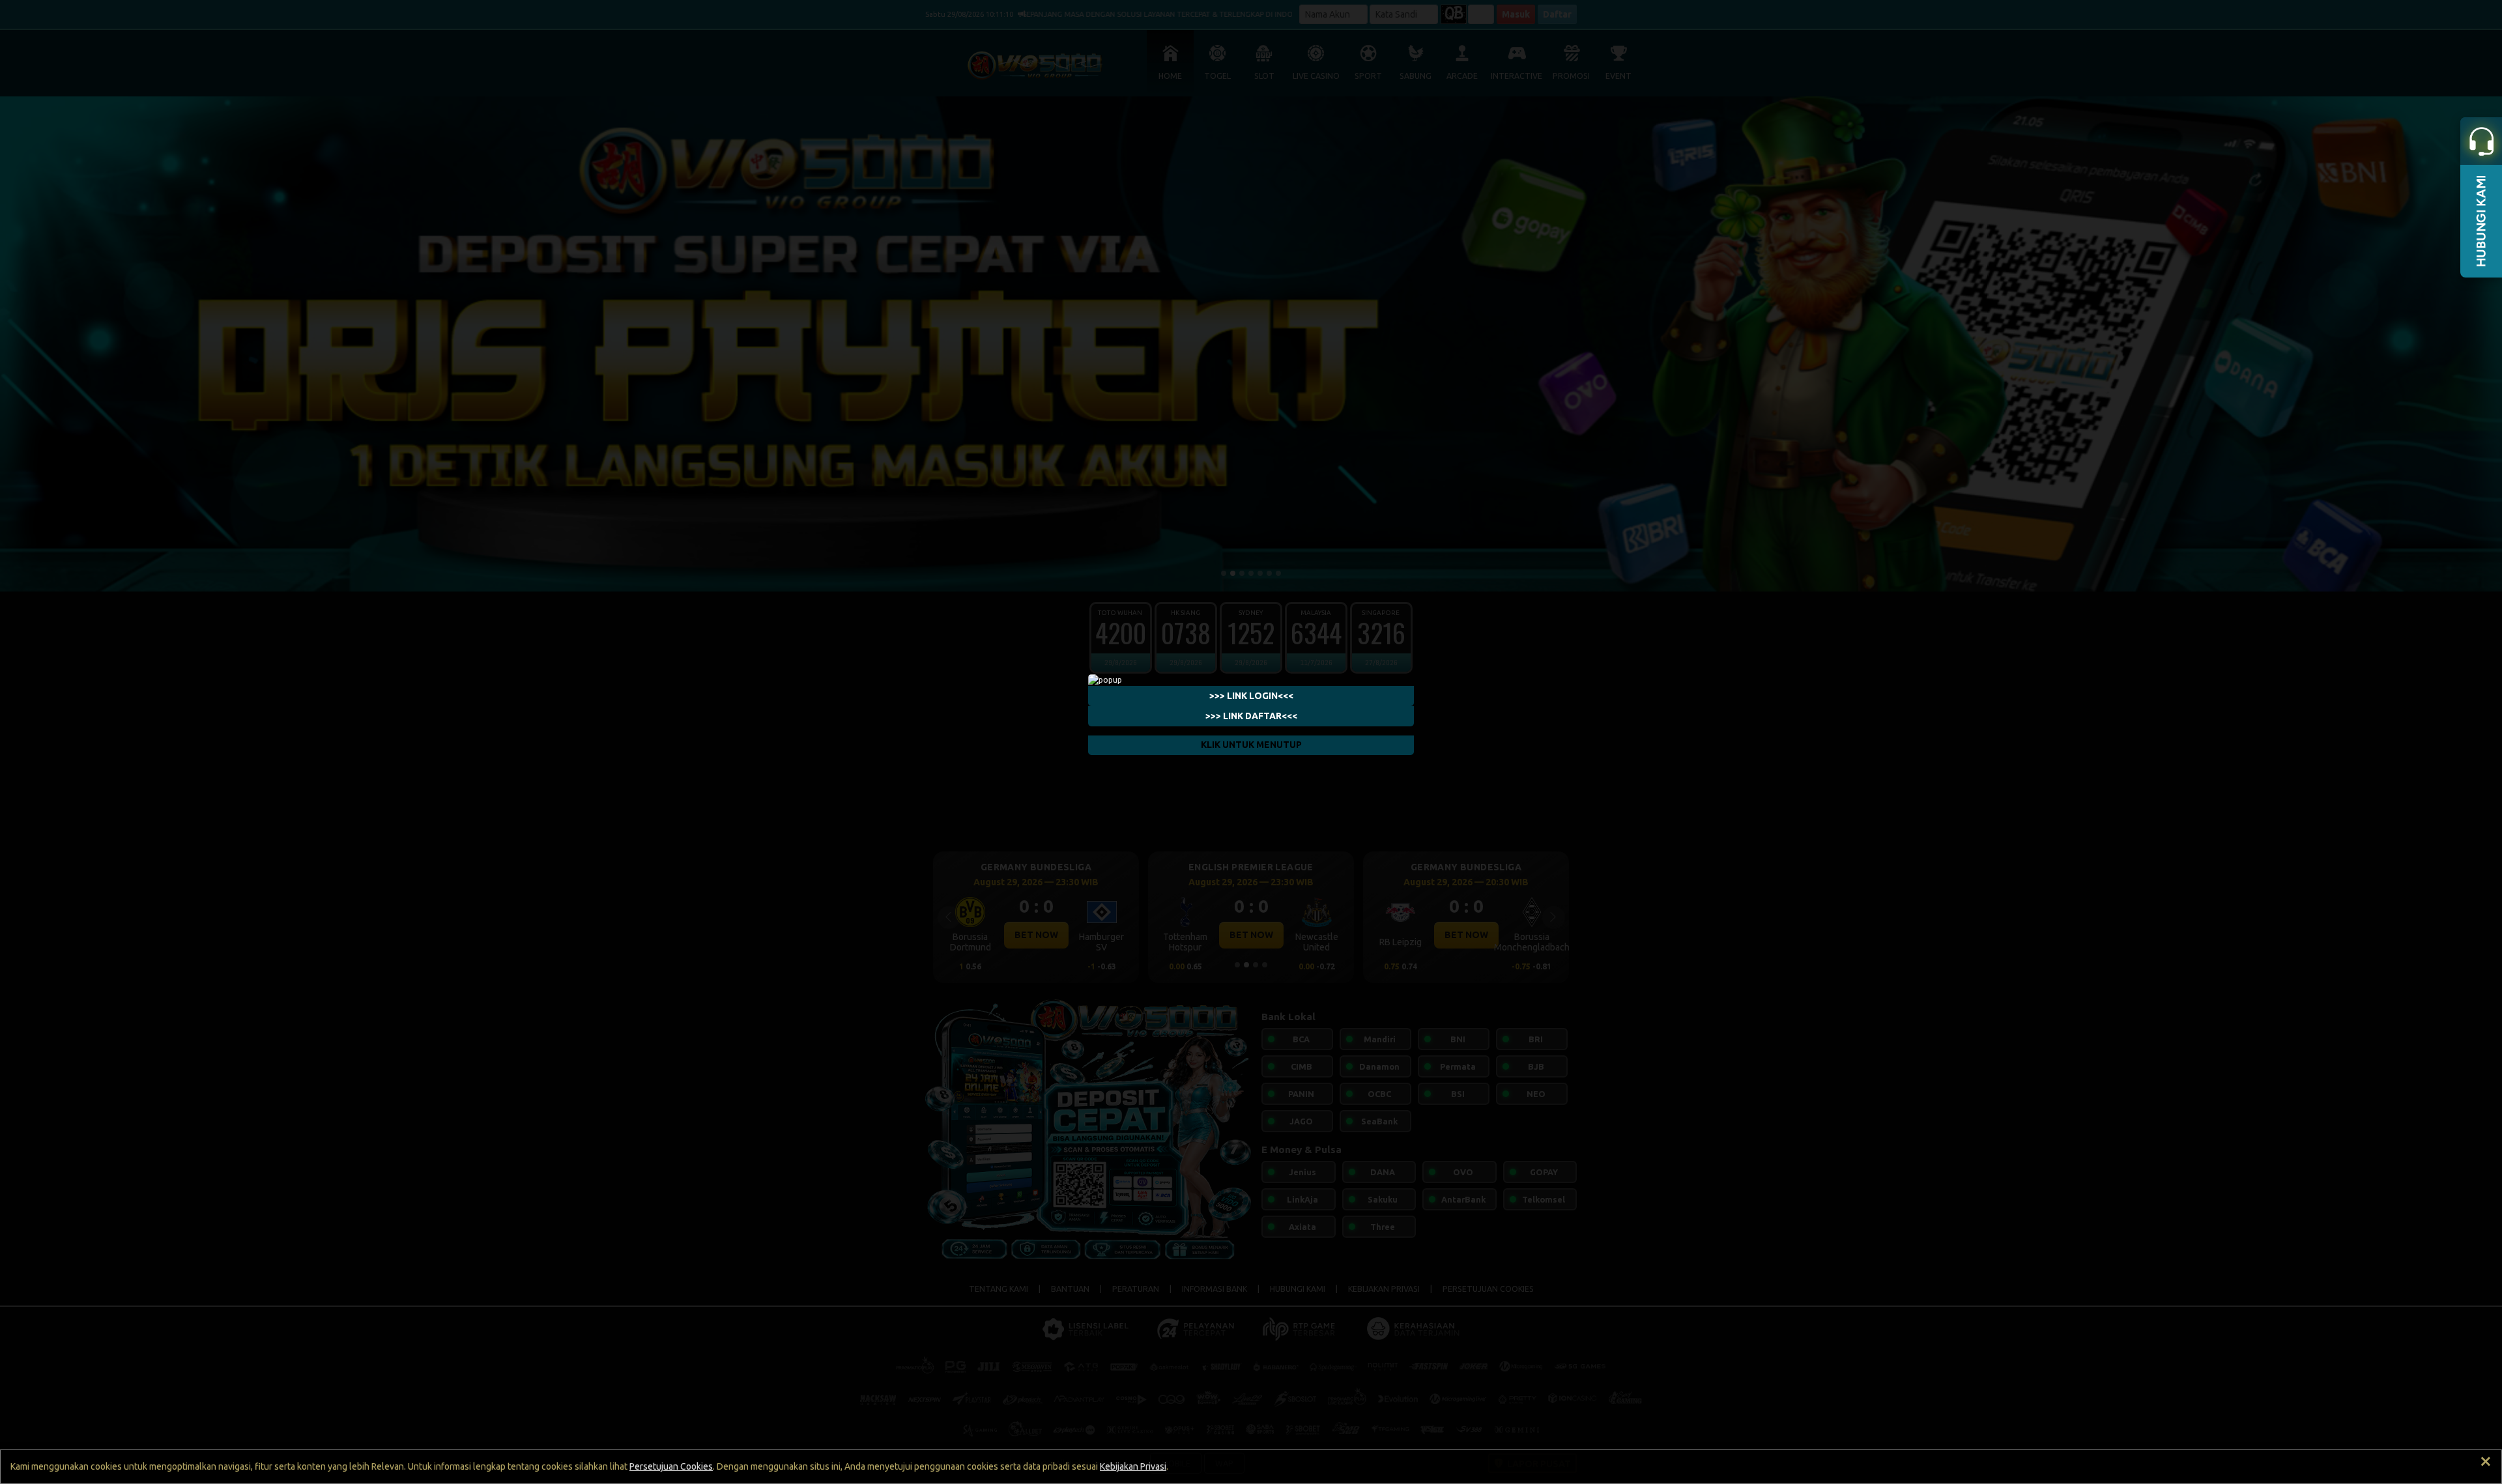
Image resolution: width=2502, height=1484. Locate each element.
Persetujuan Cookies (671, 1466)
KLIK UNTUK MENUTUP (1251, 745)
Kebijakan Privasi (1133, 1466)
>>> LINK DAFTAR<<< (1251, 716)
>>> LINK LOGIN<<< (1251, 696)
